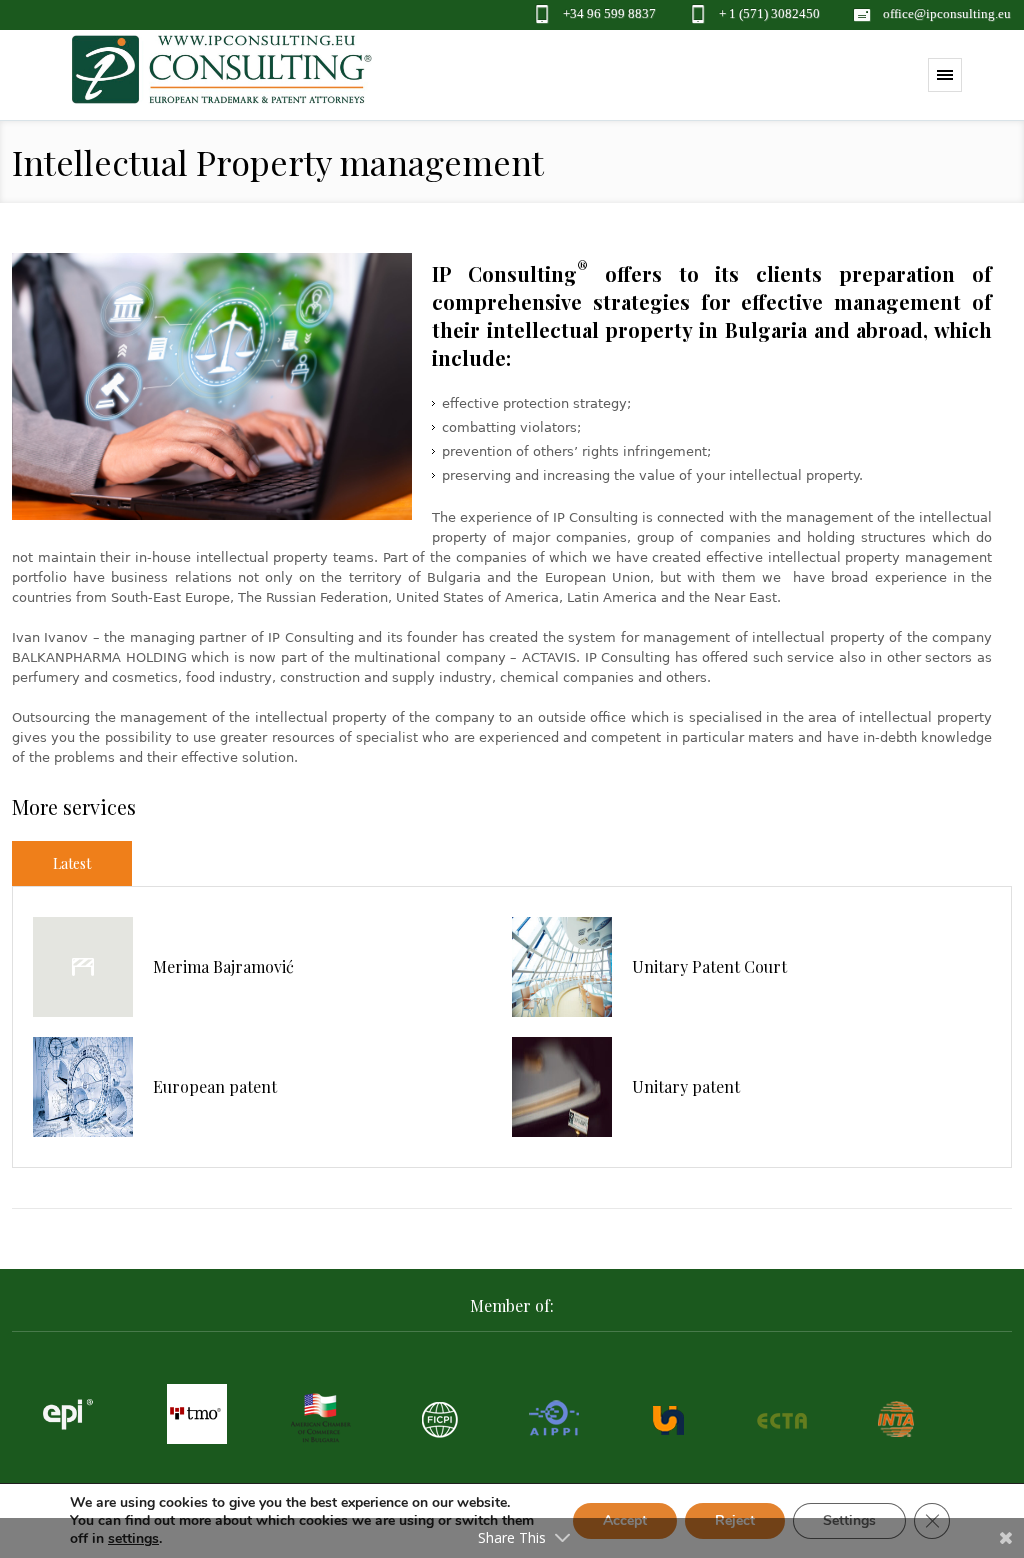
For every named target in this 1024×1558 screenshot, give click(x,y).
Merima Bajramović (223, 966)
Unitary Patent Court (709, 966)
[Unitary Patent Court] (562, 967)
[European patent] (83, 1087)
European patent (215, 1086)
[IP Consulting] (222, 80)
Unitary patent (686, 1086)
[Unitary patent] (562, 1087)
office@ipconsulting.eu (947, 13)
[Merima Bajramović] (83, 967)
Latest (72, 863)
